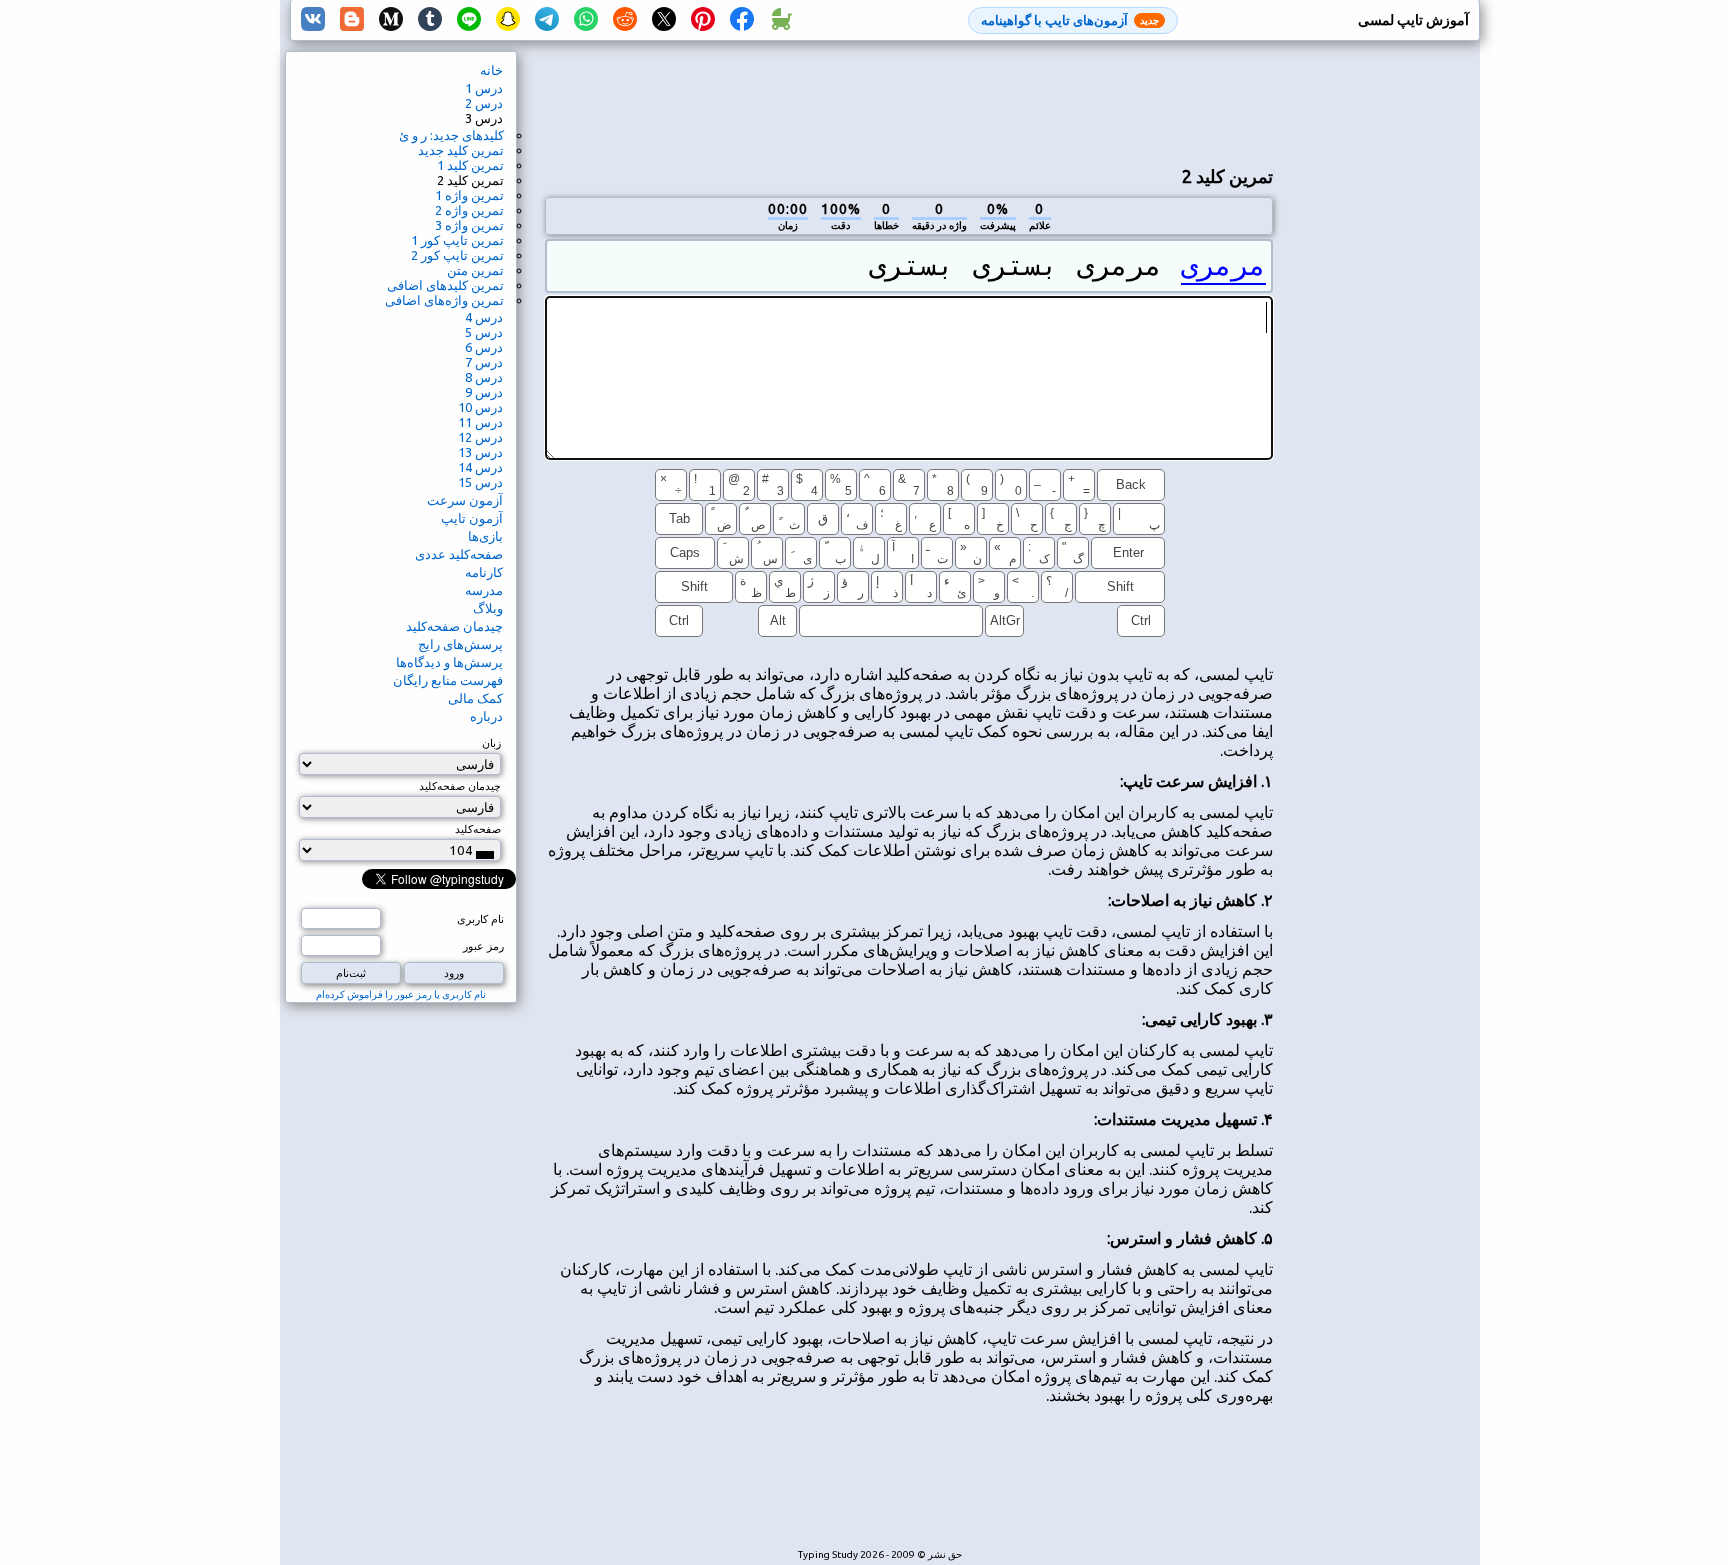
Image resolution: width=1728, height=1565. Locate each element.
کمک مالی (475, 698)
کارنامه (484, 572)
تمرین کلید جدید (461, 150)
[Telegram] (547, 20)
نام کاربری (480, 919)
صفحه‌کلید (478, 829)
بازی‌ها (485, 536)
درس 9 (484, 392)
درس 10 (480, 407)
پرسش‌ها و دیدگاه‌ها (449, 662)
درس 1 (484, 88)
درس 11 (480, 422)
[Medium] (391, 20)
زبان (491, 743)
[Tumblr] (430, 20)
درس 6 (484, 347)
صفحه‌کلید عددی (459, 554)
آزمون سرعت (465, 500)
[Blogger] (352, 20)
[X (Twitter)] (664, 20)
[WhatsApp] (586, 20)
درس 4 (484, 317)
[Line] (469, 20)
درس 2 (484, 103)
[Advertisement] (909, 101)
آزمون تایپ (472, 518)
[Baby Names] (781, 20)
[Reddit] (625, 20)
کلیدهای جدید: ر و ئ (451, 135)
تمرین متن (475, 270)
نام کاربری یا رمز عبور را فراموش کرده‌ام (401, 994)
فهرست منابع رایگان (448, 680)
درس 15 (480, 482)
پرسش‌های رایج (460, 644)
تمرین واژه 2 (469, 210)
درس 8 (484, 377)
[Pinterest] (703, 20)
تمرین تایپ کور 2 (457, 255)
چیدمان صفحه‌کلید (454, 626)
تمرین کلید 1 (470, 165)
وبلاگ (488, 608)
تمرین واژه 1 (469, 195)
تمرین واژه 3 (469, 225)
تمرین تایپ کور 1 (457, 240)
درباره (486, 716)
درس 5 (484, 332)
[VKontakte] (313, 20)
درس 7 (484, 362)
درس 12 (480, 437)
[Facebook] (742, 20)
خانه (491, 70)
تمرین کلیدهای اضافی (445, 285)
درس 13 (480, 452)
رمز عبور (483, 946)
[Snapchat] (508, 20)
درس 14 (480, 467)
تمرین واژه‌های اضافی (444, 300)
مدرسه (484, 590)
